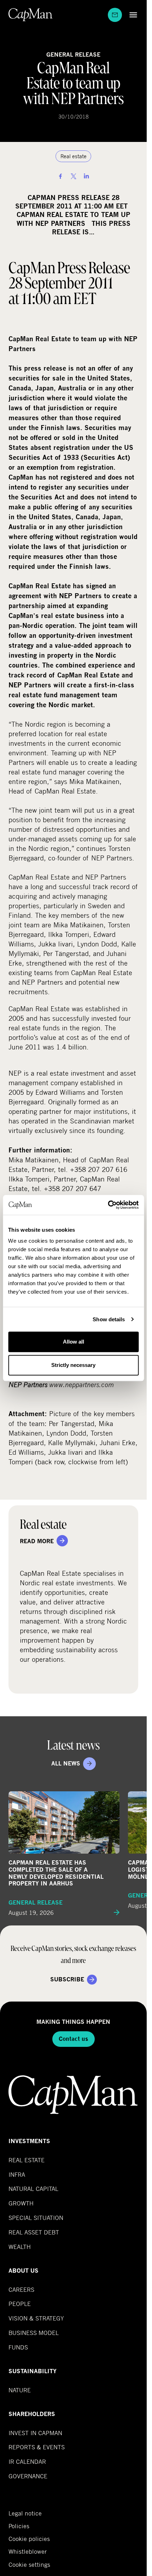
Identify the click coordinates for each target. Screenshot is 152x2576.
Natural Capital (33, 2189)
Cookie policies (29, 2539)
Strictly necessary (73, 1365)
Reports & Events (37, 2447)
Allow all (74, 1342)
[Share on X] (74, 176)
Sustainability (33, 2371)
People (20, 2304)
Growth (21, 2203)
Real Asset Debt (34, 2232)
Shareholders (32, 2414)
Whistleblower (28, 2552)
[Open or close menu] (131, 15)
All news (66, 1764)
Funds (18, 2347)
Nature (20, 2390)
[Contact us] (115, 15)
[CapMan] (31, 15)
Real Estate (27, 2160)
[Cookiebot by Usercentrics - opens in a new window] (108, 1205)
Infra (17, 2174)
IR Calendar (27, 2461)
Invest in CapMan (35, 2433)
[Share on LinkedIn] (86, 176)
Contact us (74, 2039)
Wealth (20, 2247)
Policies (19, 2526)
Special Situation (36, 2218)
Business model (34, 2333)
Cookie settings (29, 2564)
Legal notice (25, 2513)
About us (24, 2271)
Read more (37, 1541)
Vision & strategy (36, 2318)
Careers (21, 2289)
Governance (28, 2476)
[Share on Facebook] (60, 176)
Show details (109, 1319)
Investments (29, 2141)
